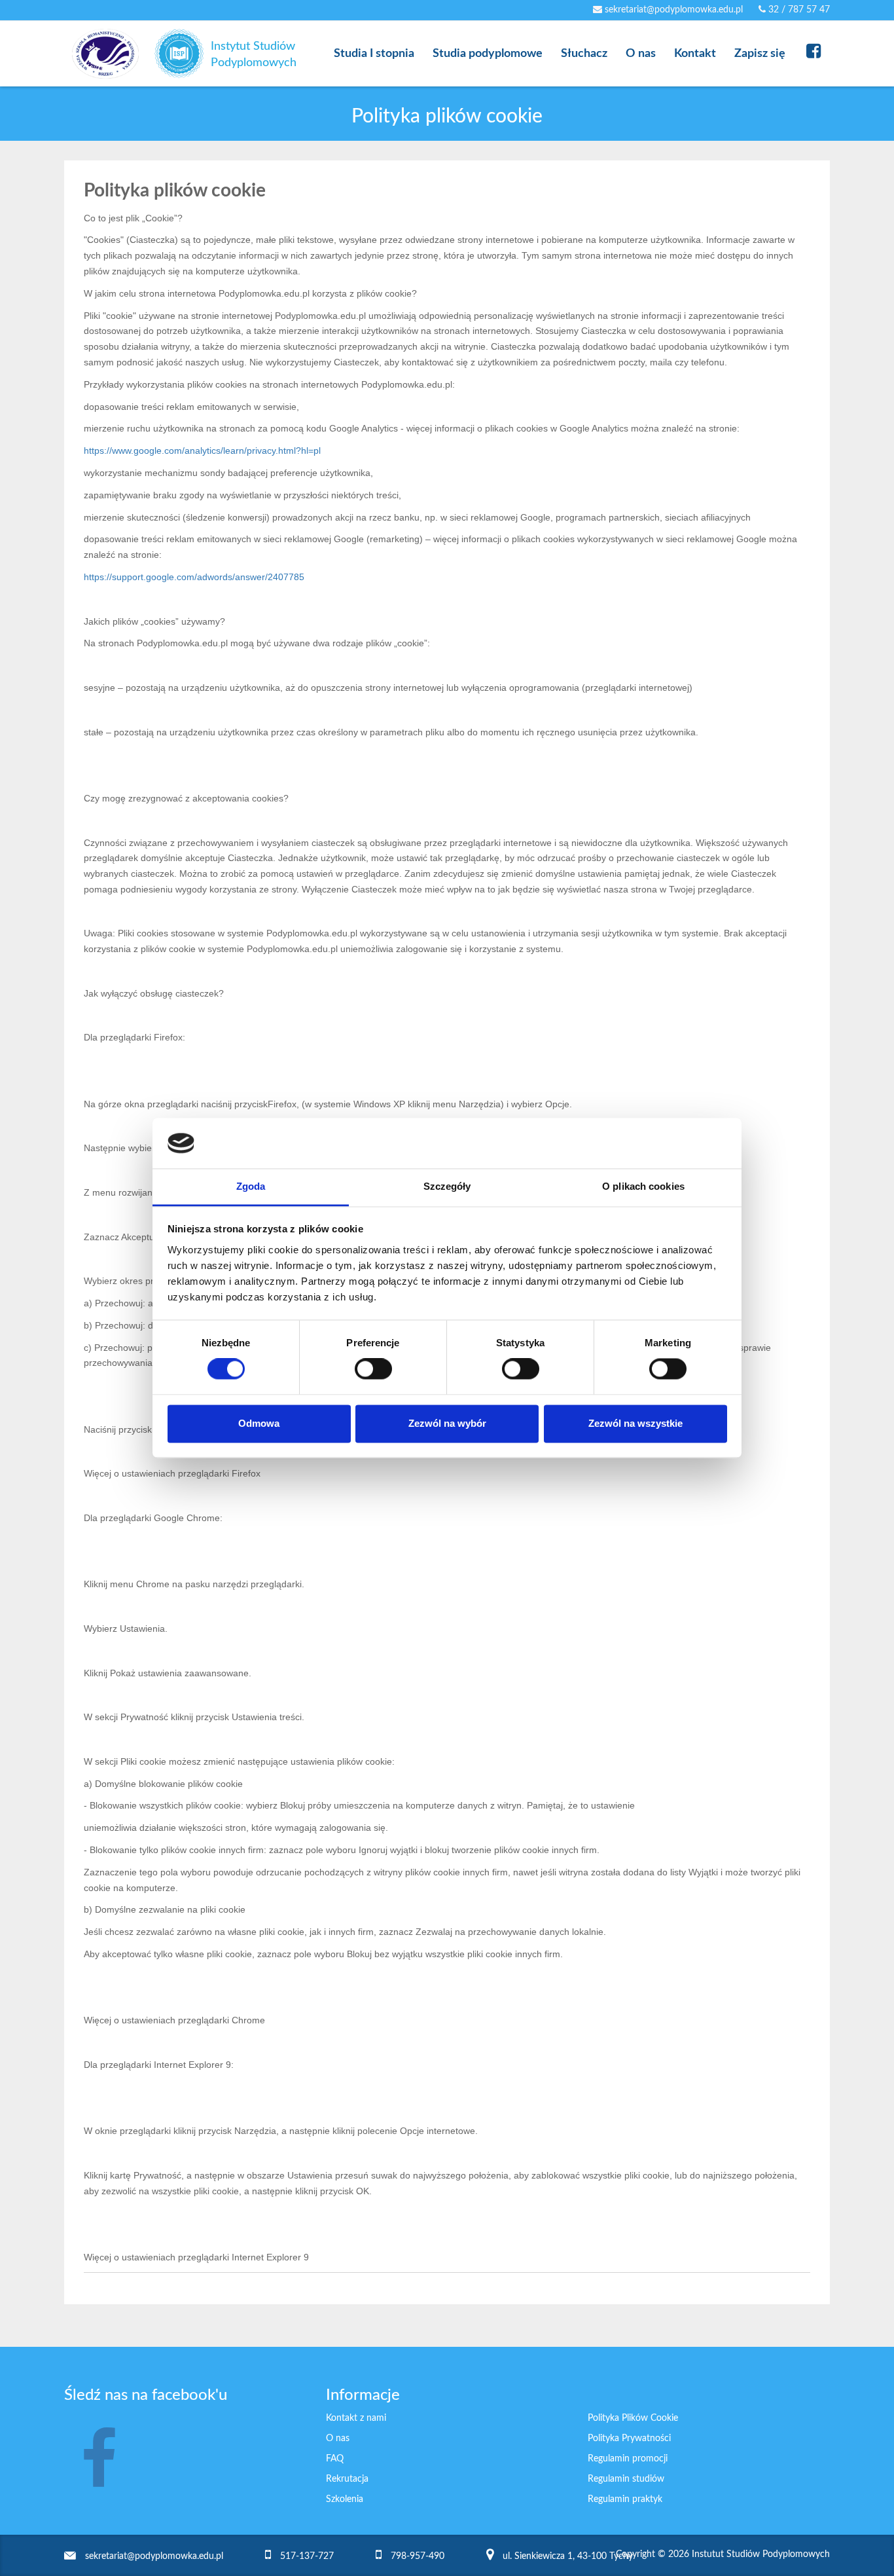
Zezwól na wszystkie (635, 1423)
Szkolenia (345, 2499)
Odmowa (259, 1423)
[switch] (373, 1369)
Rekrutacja (347, 2479)
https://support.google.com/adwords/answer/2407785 (194, 577)
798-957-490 (418, 2556)
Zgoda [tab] (251, 1186)
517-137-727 (307, 2556)
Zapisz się (760, 54)
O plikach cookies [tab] (643, 1186)
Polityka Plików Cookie (633, 2418)
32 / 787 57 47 (798, 10)
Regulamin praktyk (625, 2499)
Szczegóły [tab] (447, 1186)
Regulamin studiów (626, 2479)
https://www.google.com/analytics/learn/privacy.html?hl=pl (202, 451)
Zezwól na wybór (447, 1423)
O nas (338, 2438)
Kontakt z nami (356, 2418)
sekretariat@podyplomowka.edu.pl (672, 10)
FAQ (335, 2459)
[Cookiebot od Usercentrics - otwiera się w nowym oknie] (670, 1143)
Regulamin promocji (628, 2459)
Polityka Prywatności (629, 2438)
